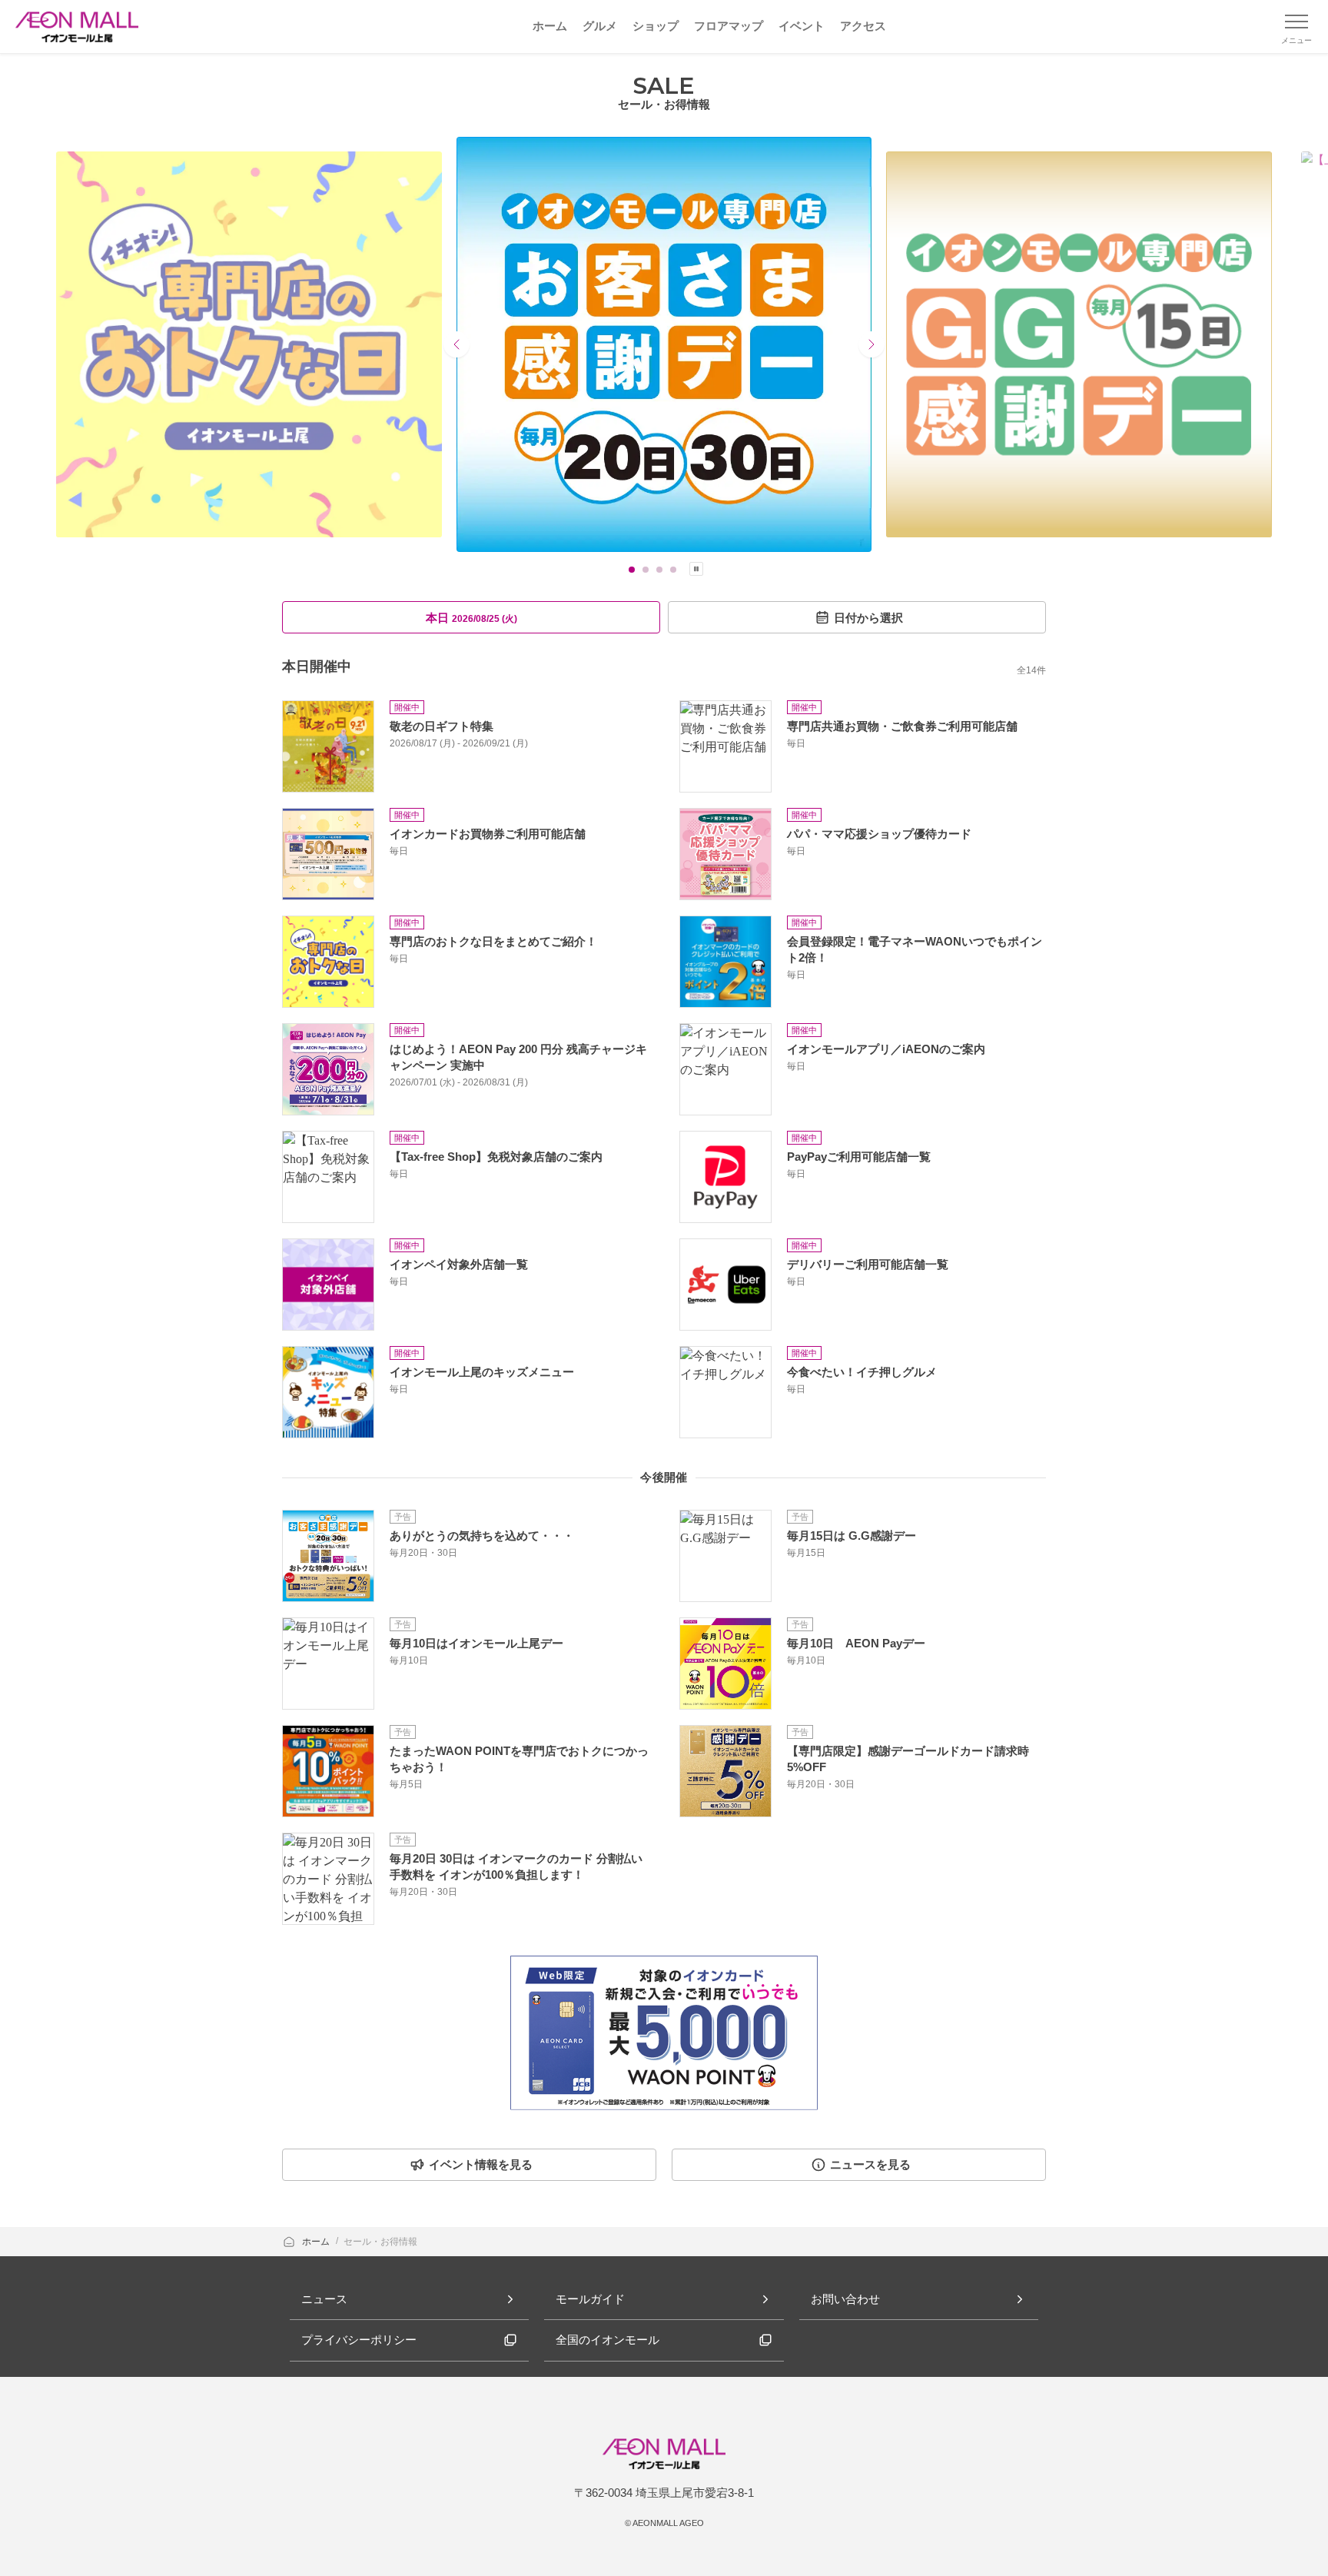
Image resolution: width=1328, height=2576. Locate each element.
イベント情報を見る (481, 2164)
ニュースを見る (870, 2164)
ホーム (317, 2242)
